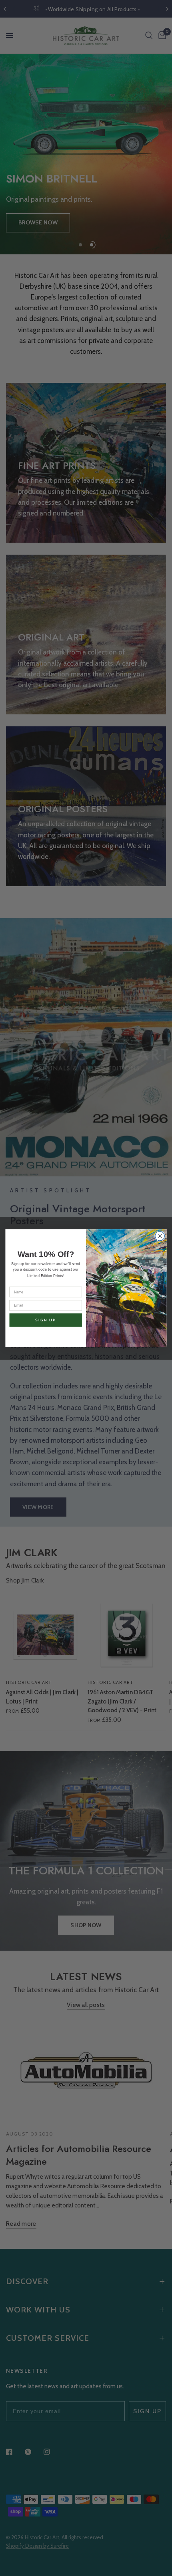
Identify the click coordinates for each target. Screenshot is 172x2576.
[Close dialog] (160, 1236)
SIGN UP (46, 1320)
